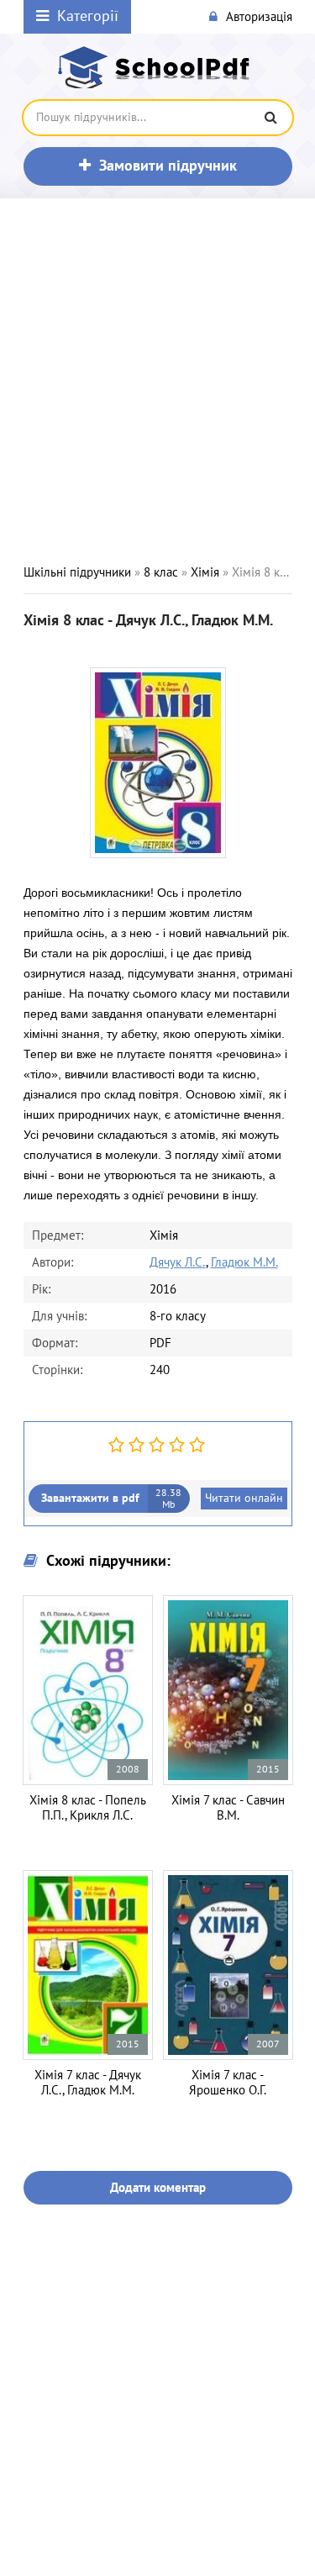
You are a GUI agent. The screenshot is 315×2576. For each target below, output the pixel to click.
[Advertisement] (157, 381)
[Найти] (271, 118)
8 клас (161, 572)
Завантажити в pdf (112, 1499)
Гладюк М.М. (244, 1262)
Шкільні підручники (77, 572)
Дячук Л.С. (178, 1262)
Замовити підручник (168, 166)
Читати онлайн (244, 1498)
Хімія (205, 572)
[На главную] (158, 67)
